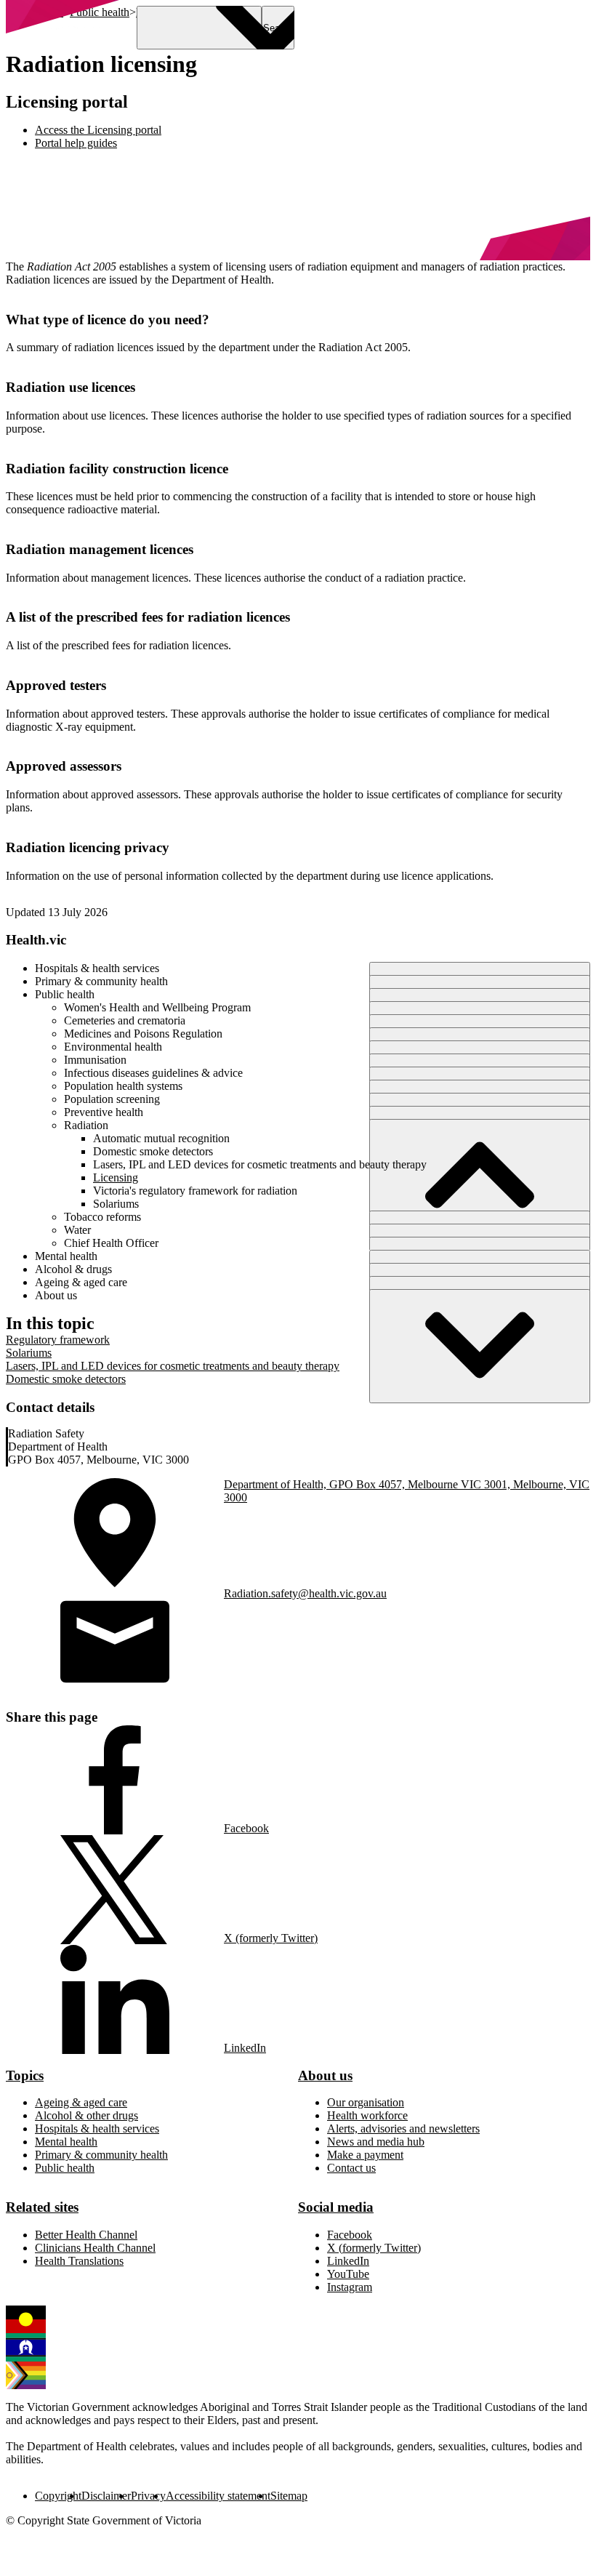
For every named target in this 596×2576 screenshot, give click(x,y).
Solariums (29, 1353)
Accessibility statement (218, 2496)
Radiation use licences (71, 387)
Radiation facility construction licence (117, 469)
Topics (25, 2075)
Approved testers (56, 685)
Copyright (58, 2496)
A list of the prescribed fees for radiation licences (148, 617)
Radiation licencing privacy (88, 847)
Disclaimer (106, 2496)
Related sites (42, 2207)
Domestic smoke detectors (66, 1379)
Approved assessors (64, 766)
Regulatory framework (58, 1340)
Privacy (148, 2496)
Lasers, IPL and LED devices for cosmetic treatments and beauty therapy (173, 1366)
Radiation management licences (100, 549)
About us (325, 2075)
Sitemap (289, 2496)
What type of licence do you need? (108, 320)
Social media (336, 2207)
